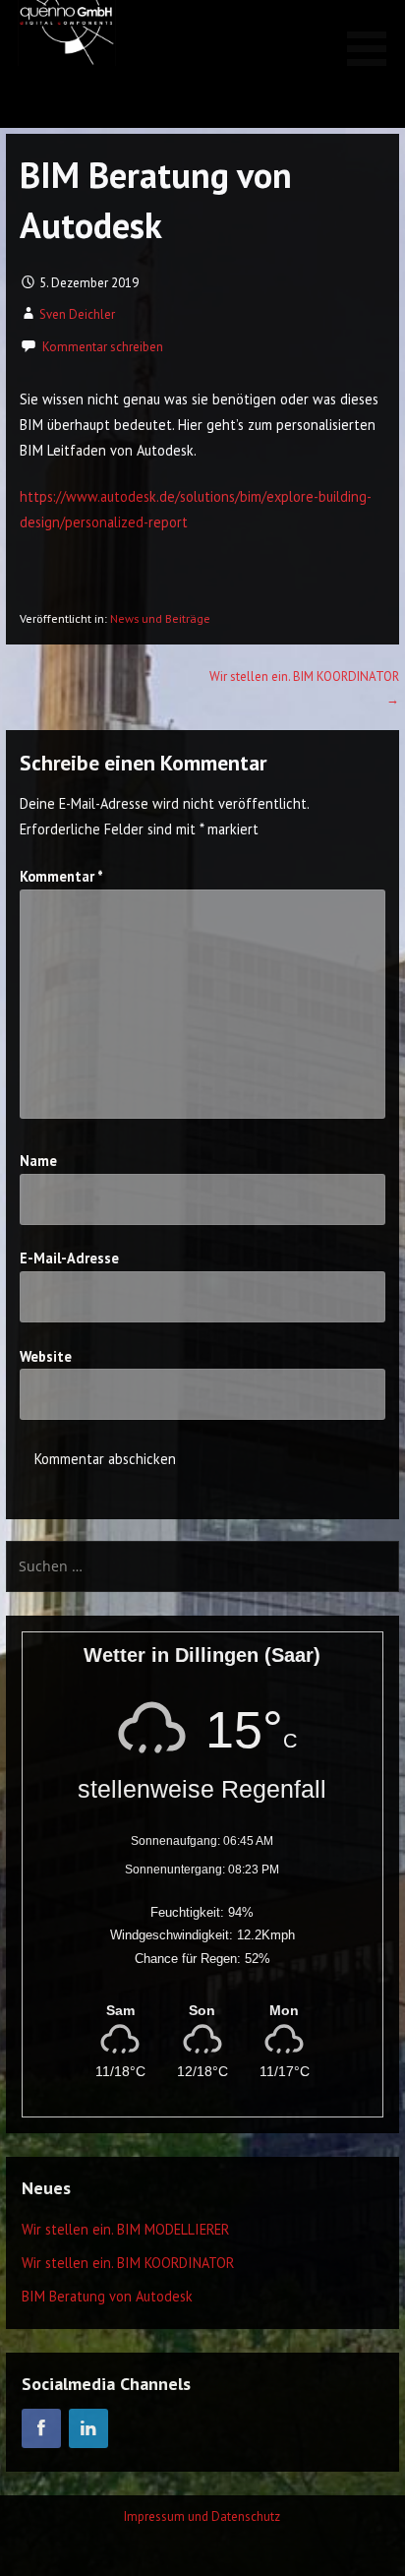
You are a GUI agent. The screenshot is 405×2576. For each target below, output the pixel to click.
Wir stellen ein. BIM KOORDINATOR (128, 2263)
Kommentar (61, 876)
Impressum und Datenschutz (202, 2516)
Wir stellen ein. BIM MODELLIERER (125, 2229)
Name (38, 1161)
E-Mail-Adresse (69, 1258)
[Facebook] (41, 2428)
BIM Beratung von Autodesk (107, 2296)
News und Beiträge (160, 618)
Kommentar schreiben (103, 347)
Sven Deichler (77, 314)
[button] (374, 36)
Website (46, 1356)
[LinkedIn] (88, 2428)
